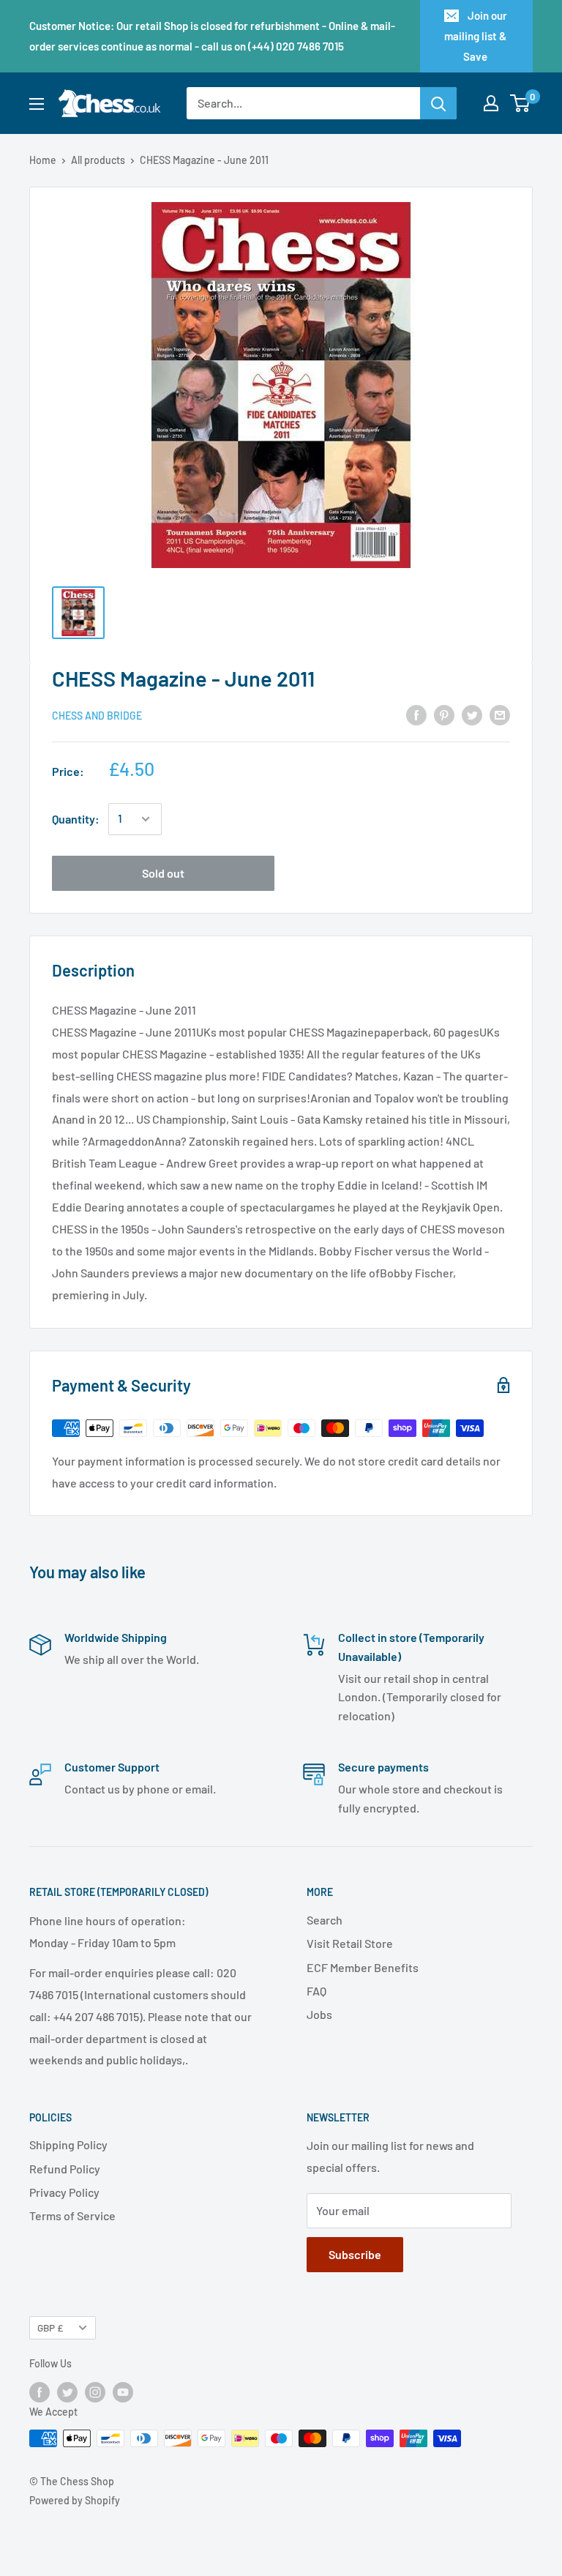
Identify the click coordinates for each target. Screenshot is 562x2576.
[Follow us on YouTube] (123, 2392)
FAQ (316, 1991)
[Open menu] (37, 104)
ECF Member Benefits (363, 1967)
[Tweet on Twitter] (472, 714)
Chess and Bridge (97, 716)
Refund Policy (65, 2169)
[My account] (491, 103)
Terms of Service (72, 2215)
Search (325, 1920)
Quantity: (76, 819)
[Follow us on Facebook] (40, 2392)
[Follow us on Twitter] (67, 2392)
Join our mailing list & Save (476, 36)
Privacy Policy (64, 2192)
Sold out (163, 873)
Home (43, 160)
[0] (521, 103)
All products (98, 160)
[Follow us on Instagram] (95, 2392)
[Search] (438, 103)
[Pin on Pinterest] (444, 714)
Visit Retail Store (350, 1943)
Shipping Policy (68, 2144)
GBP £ (50, 2327)
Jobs (319, 2014)
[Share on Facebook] (416, 714)
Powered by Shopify (75, 2500)
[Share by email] (500, 714)
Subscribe (355, 2254)
